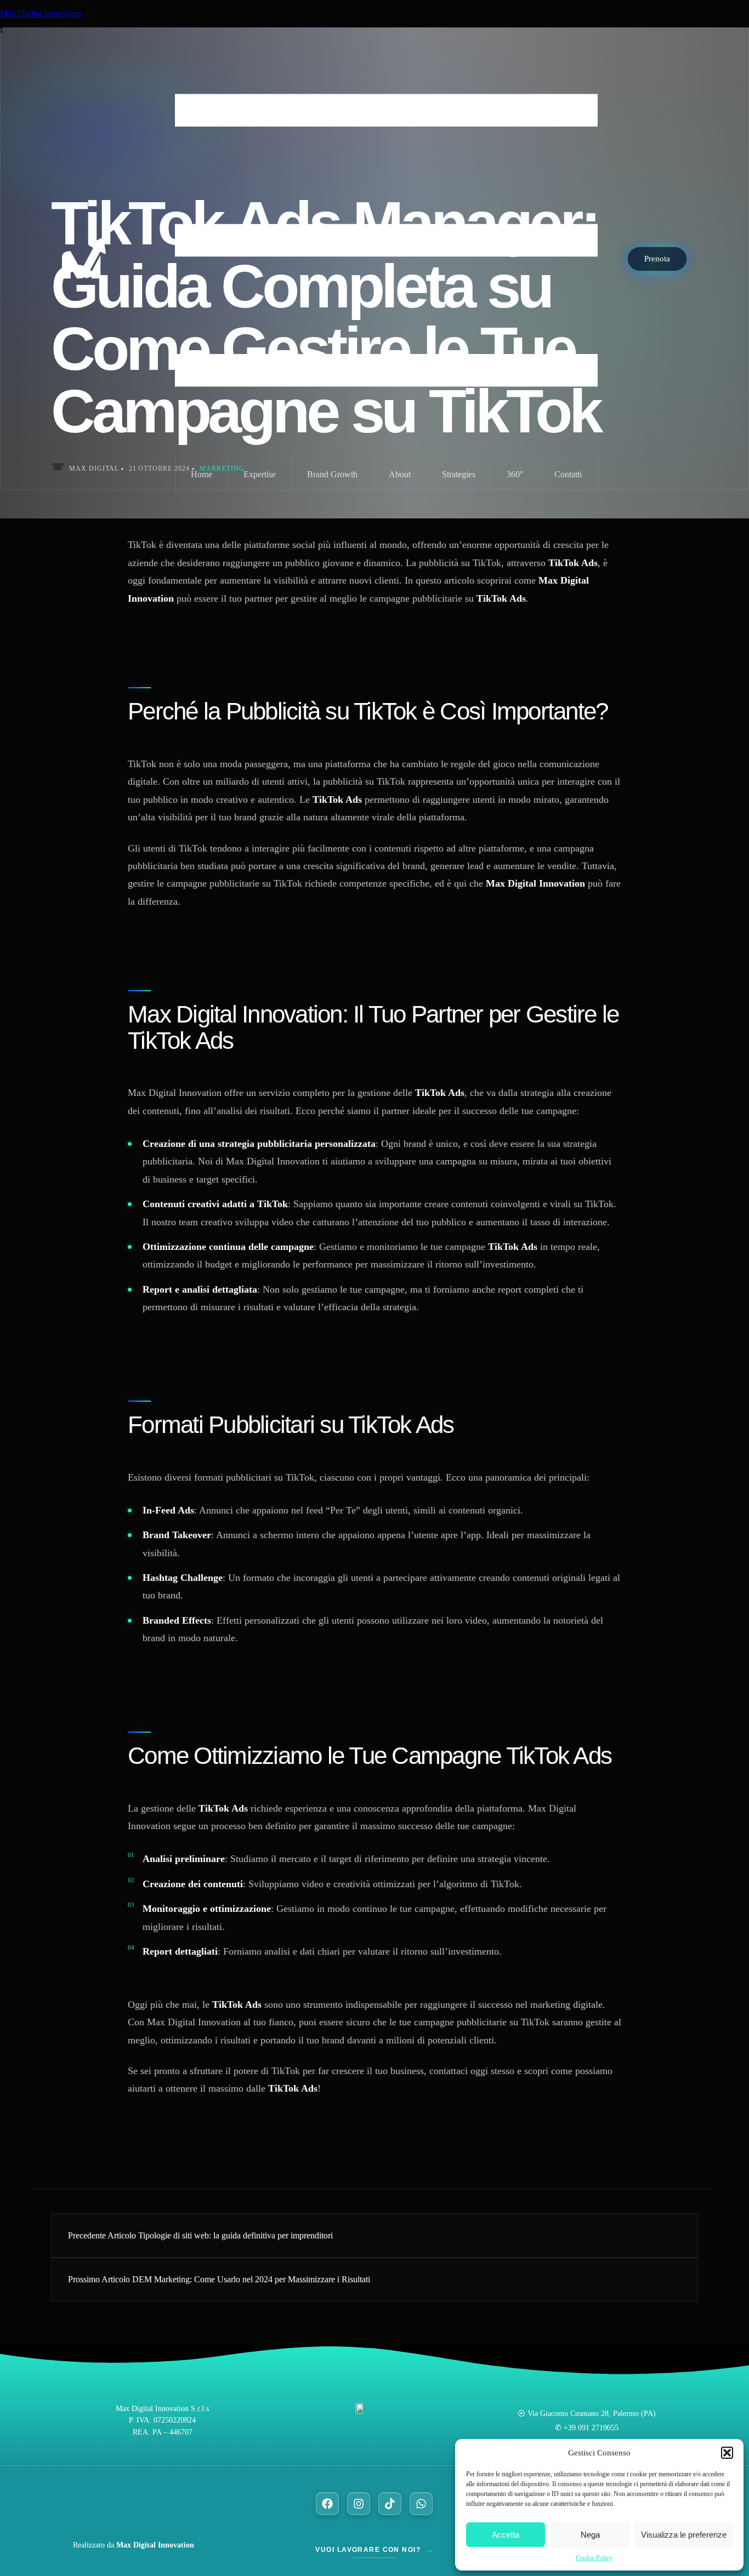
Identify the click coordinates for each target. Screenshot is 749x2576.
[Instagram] (359, 2504)
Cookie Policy (594, 2558)
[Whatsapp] (421, 2504)
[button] (727, 2453)
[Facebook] (327, 2504)
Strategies (459, 474)
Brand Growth (332, 474)
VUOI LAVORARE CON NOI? (374, 2550)
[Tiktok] (390, 2504)
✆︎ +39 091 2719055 (587, 2428)
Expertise (260, 474)
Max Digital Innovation (41, 13)
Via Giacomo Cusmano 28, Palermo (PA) (592, 2413)
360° (515, 474)
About (400, 474)
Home (202, 474)
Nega (590, 2535)
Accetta (506, 2535)
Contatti (568, 474)
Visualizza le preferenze (684, 2535)
